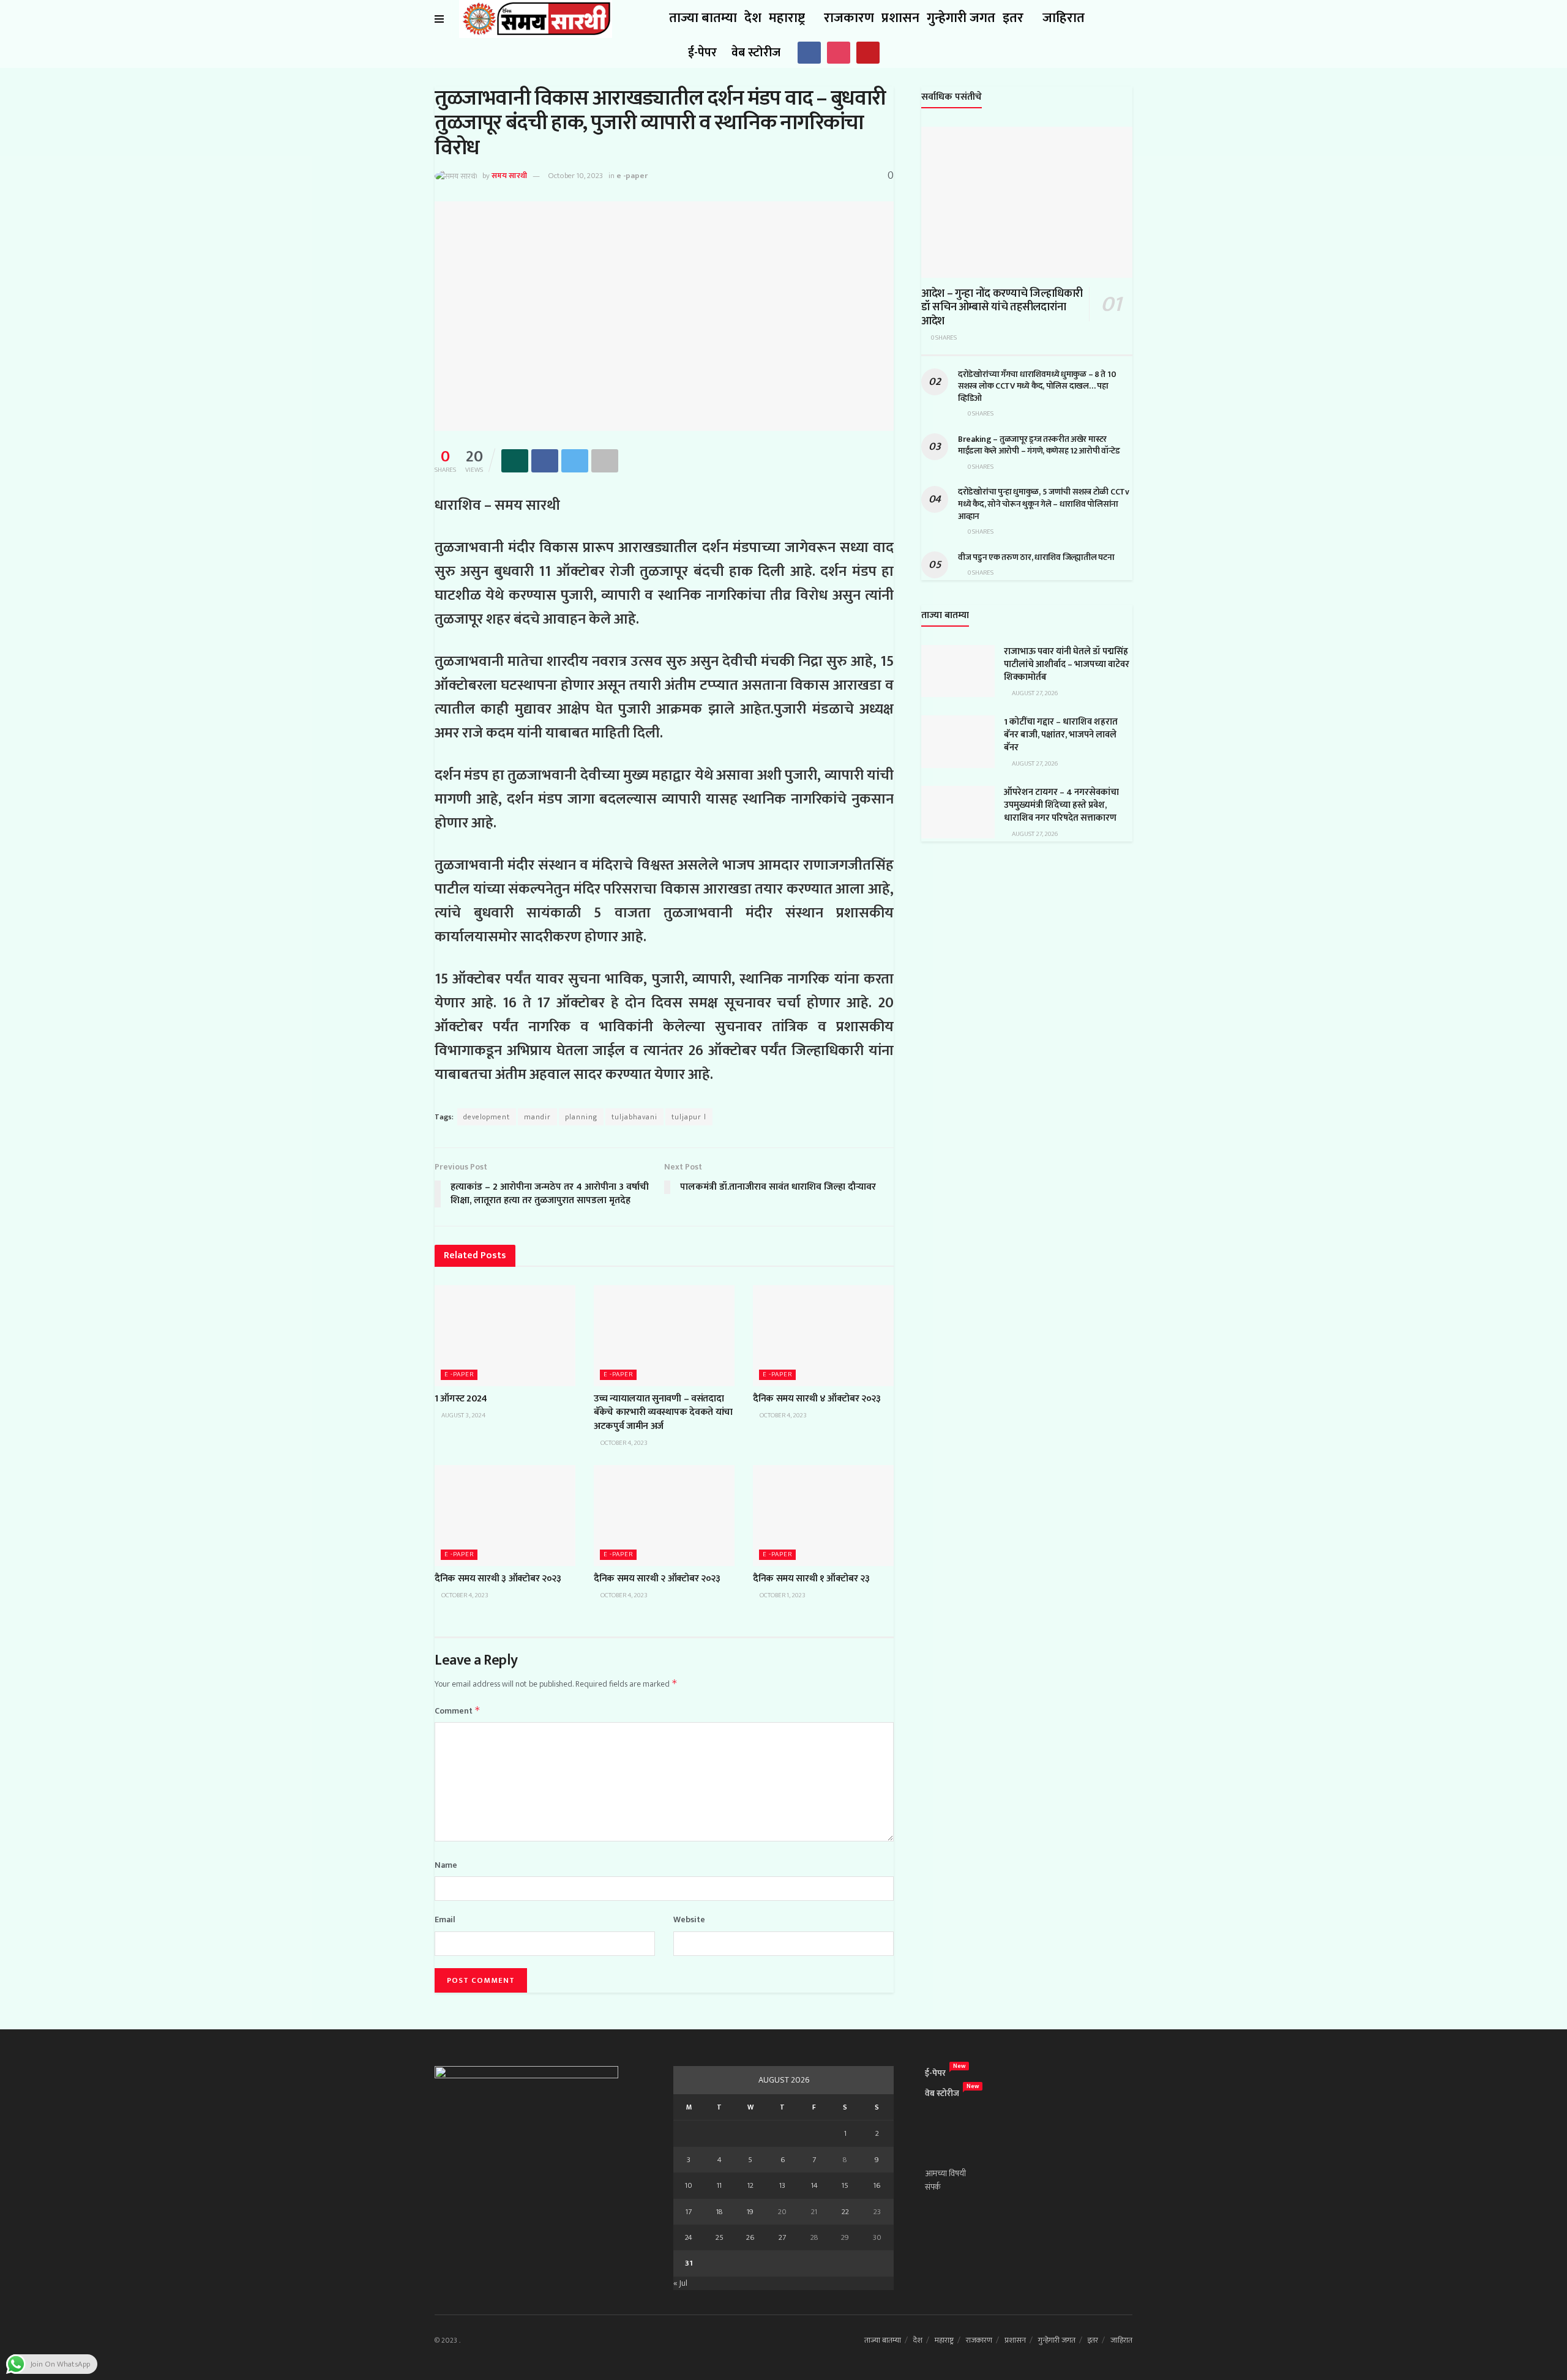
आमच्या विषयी (945, 2173)
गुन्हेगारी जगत (961, 18)
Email (445, 1920)
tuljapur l (689, 1117)
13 (782, 2185)
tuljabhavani (634, 1117)
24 (689, 2237)
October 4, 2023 (623, 1443)
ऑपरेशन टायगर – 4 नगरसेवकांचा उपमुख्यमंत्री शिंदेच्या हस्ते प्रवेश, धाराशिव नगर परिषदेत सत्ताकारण (1061, 805)
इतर (1013, 18)
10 (689, 2185)
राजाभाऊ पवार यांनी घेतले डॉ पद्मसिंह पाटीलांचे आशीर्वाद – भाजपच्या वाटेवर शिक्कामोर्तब (1067, 664)
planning (581, 1117)
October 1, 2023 (782, 1595)
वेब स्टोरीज (756, 53)
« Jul (680, 2283)
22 (845, 2212)
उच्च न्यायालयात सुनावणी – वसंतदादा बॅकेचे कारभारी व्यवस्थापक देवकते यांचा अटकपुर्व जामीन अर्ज (663, 1412)
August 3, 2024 (463, 1416)
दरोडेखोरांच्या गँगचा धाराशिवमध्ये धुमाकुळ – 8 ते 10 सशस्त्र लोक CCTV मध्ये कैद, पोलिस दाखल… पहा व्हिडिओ (1037, 386)
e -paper (632, 176)
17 (689, 2212)
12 (750, 2185)
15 (845, 2185)
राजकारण (849, 18)
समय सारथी (509, 176)
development (487, 1117)
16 (877, 2185)
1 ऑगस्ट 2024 (461, 1399)
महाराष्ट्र (787, 18)
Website (689, 1920)
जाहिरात (1064, 18)
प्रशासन (900, 18)
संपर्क (933, 2187)
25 (720, 2237)
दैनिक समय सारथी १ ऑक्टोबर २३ (811, 1579)
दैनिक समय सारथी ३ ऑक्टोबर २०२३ (498, 1579)
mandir (537, 1117)
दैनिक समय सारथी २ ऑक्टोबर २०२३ (657, 1579)
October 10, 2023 (575, 176)
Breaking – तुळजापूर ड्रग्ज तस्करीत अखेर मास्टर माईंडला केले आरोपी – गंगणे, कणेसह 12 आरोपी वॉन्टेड (1039, 445)
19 (750, 2212)
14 (814, 2185)
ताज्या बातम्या (703, 18)
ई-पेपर (702, 53)
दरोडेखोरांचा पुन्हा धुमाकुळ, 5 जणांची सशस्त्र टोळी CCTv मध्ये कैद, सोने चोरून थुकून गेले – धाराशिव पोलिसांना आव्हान (1044, 504)
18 (720, 2212)
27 (782, 2237)
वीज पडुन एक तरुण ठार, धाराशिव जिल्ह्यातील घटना (1036, 557)
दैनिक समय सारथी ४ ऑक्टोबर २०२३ (817, 1399)
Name (446, 1865)
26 (750, 2237)
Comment (458, 1711)
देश (753, 18)
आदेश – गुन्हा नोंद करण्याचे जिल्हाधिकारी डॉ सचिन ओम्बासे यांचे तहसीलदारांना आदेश (1002, 308)
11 (719, 2185)
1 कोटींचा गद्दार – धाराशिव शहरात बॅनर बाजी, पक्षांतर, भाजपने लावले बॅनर (1061, 735)
